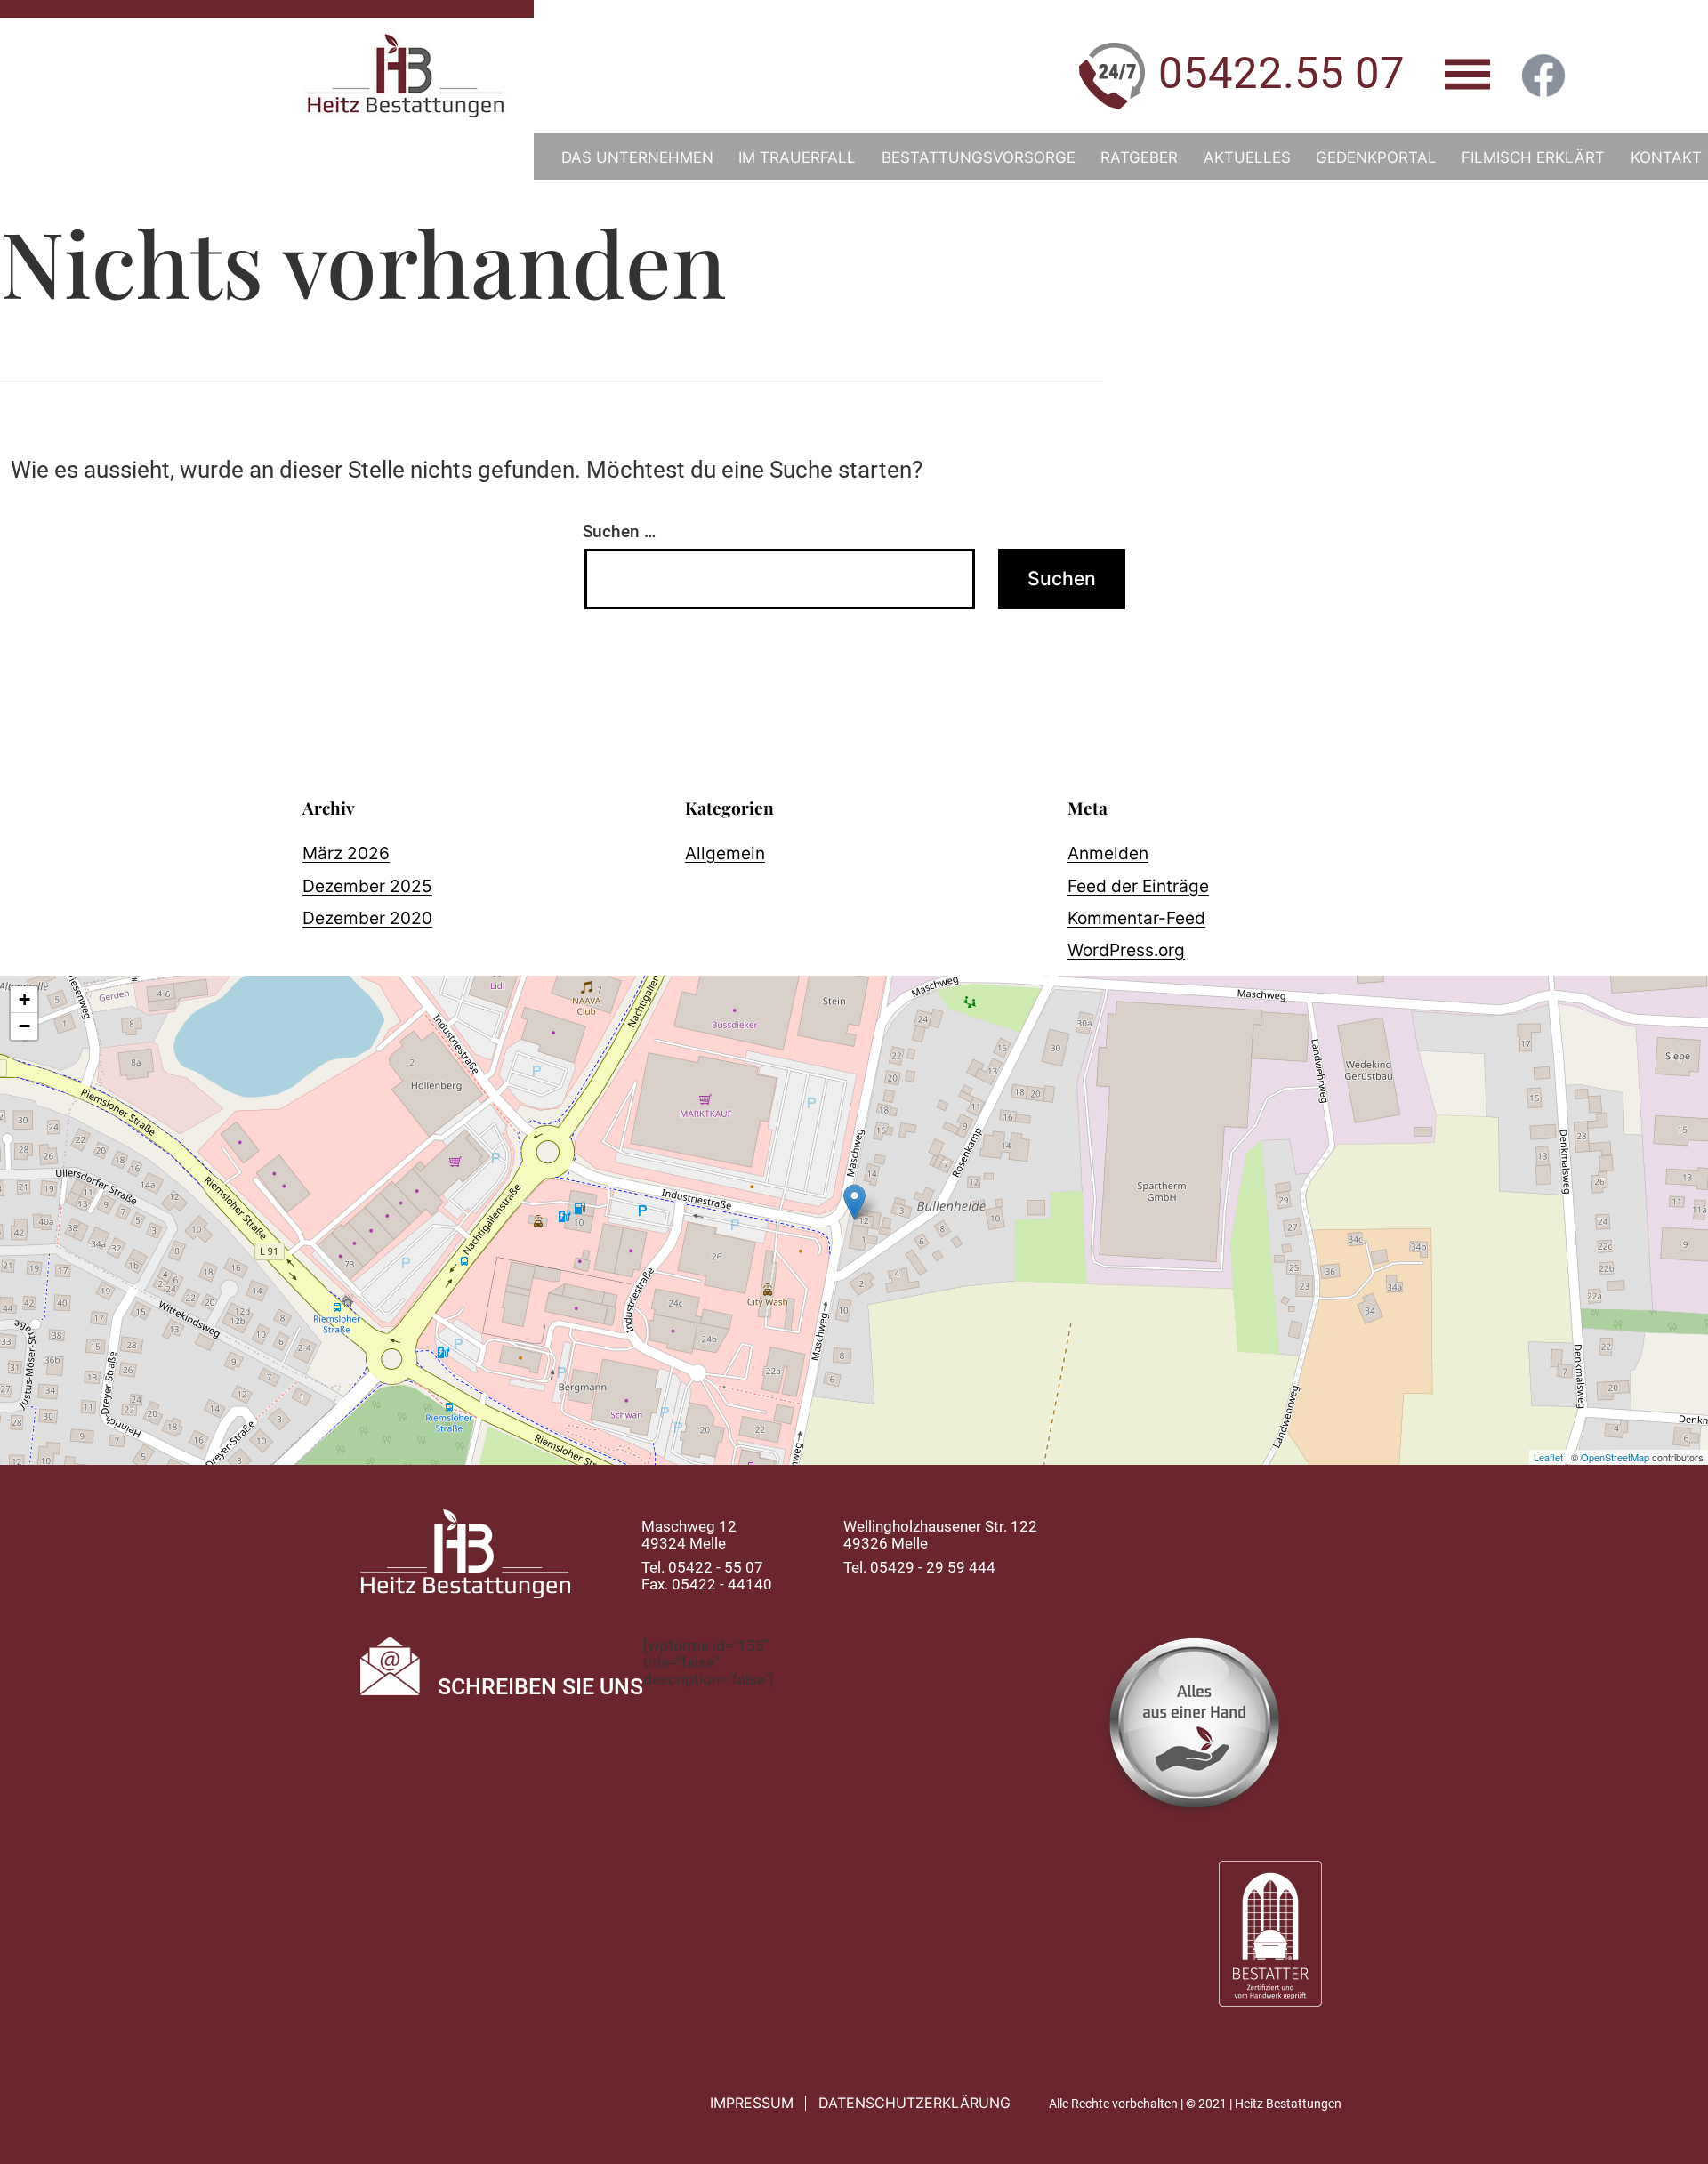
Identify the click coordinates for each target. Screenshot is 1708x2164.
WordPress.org (1126, 950)
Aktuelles (1247, 157)
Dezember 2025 (367, 886)
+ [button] (24, 999)
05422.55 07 (1281, 73)
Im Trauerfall (797, 157)
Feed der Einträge (1138, 886)
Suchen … (619, 531)
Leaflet (1548, 1457)
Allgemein (725, 853)
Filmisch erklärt (1533, 157)
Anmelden (1108, 853)
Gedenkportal (1376, 157)
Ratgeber (1139, 157)
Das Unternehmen (637, 157)
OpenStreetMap (1615, 1457)
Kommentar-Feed (1136, 918)
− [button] (24, 1026)
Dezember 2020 (367, 918)
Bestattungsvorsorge (979, 157)
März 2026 (346, 853)
